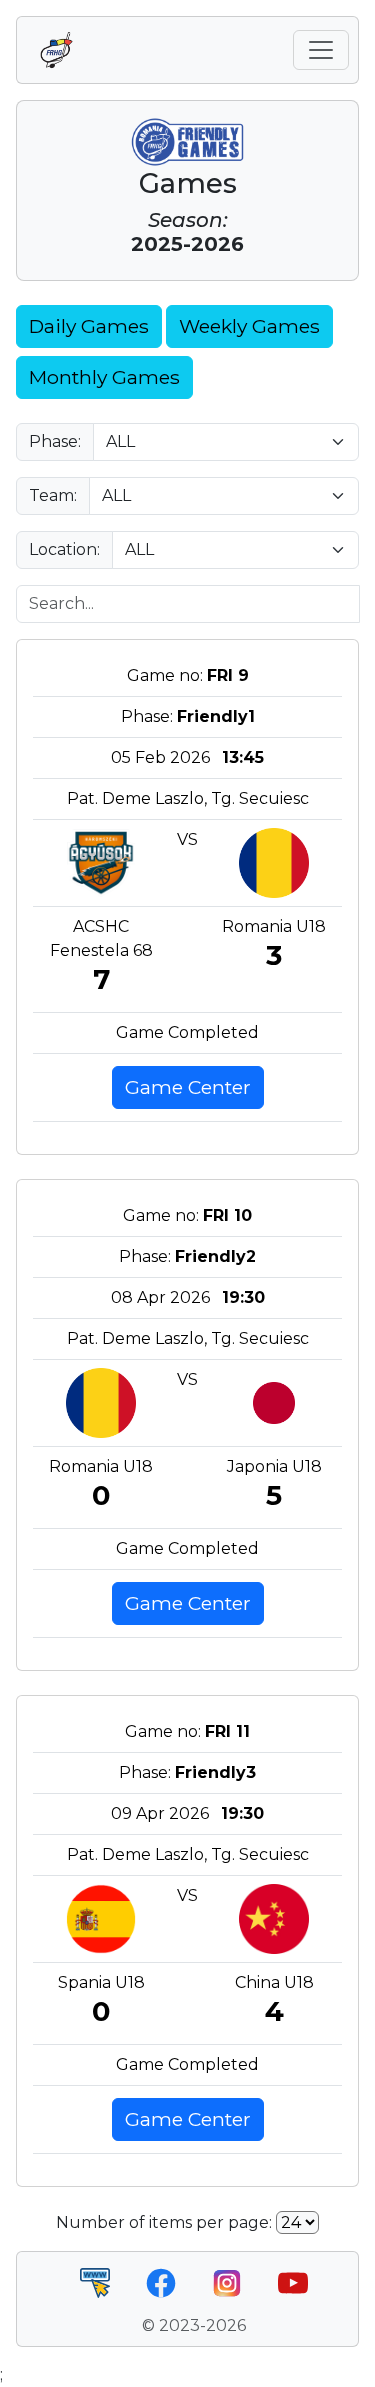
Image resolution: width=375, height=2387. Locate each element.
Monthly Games (104, 377)
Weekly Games (249, 326)
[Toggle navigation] (321, 50)
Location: (64, 549)
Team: (53, 495)
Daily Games (89, 326)
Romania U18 (274, 926)
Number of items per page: (164, 2222)
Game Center (188, 1087)
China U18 (274, 1982)
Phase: (55, 441)
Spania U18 (101, 1982)
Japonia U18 (274, 1466)
